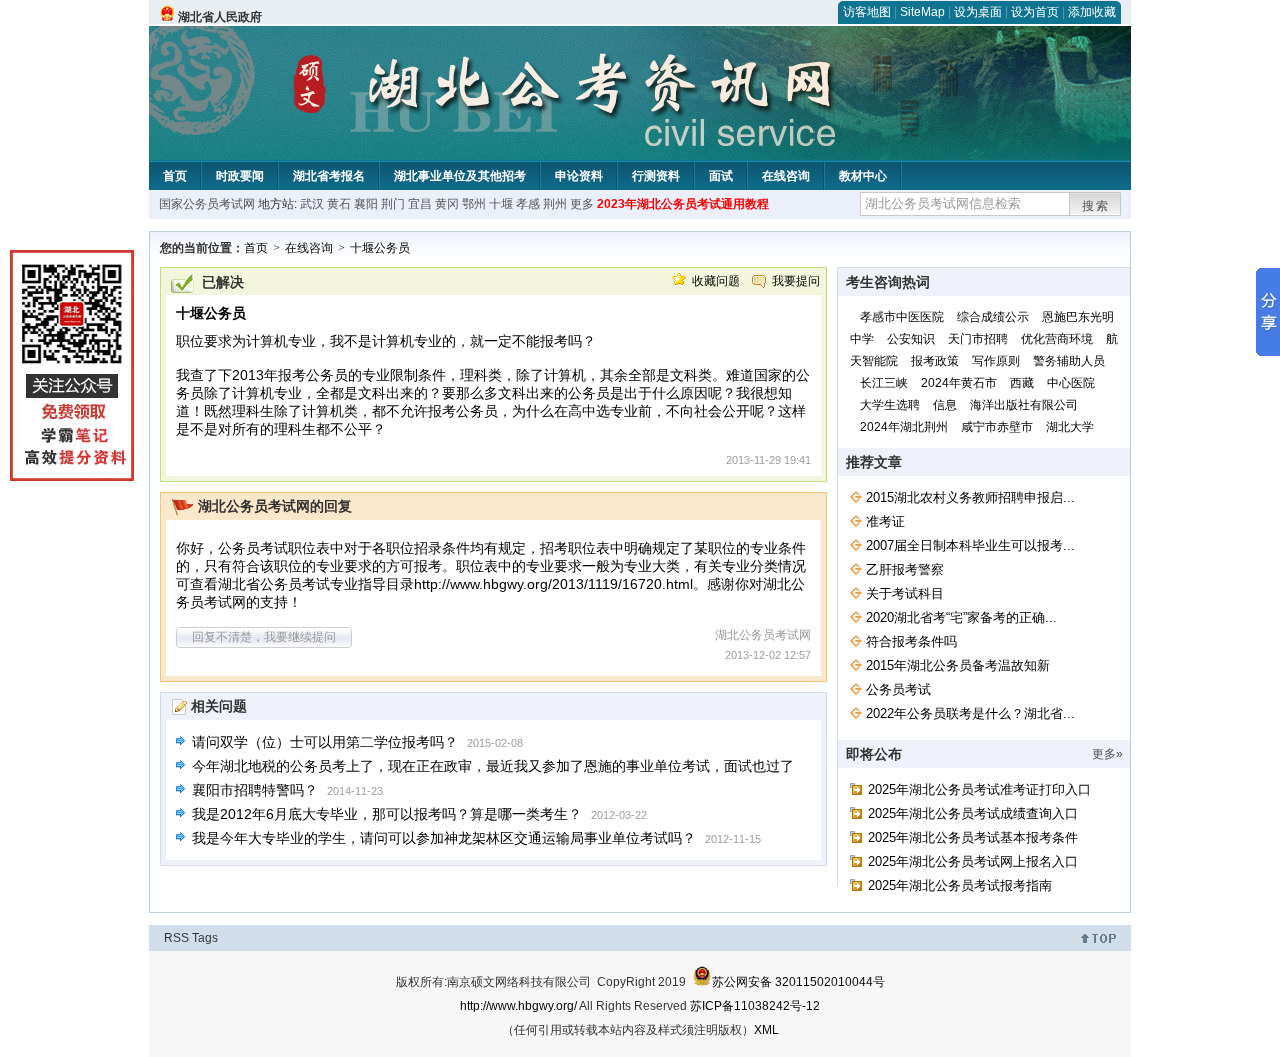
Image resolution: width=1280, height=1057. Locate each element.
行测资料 (656, 176)
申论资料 (579, 176)
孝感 (528, 204)
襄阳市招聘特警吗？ (255, 790)
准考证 (885, 521)
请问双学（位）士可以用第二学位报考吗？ (325, 742)
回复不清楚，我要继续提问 (264, 637)
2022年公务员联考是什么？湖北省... (970, 713)
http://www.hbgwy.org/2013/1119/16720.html (553, 584)
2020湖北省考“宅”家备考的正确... (961, 617)
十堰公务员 (380, 248)
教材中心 (863, 176)
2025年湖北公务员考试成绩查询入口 (973, 813)
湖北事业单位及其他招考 (460, 176)
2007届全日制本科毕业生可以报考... (970, 545)
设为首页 (1035, 12)
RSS (176, 938)
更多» (1107, 754)
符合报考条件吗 (911, 641)
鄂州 (474, 204)
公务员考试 (898, 689)
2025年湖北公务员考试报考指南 (960, 885)
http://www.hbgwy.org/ (518, 1006)
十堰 (501, 204)
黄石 (339, 204)
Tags (205, 938)
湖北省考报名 (329, 176)
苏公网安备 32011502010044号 (798, 982)
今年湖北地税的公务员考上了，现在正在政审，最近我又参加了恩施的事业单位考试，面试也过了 (493, 766)
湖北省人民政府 (220, 17)
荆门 (393, 204)
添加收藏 (1092, 12)
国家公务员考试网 (207, 204)
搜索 (1096, 206)
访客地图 (867, 12)
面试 (721, 176)
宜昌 (420, 204)
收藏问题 (716, 281)
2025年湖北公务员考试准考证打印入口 (979, 789)
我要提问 (796, 281)
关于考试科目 (905, 593)
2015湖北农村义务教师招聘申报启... (970, 497)
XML (766, 1030)
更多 (582, 204)
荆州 (555, 204)
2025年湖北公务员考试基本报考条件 (973, 837)
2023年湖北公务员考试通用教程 (683, 204)
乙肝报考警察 (905, 569)
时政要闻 (240, 176)
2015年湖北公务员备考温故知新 (958, 665)
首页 (175, 176)
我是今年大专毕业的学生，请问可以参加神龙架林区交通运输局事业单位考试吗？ (444, 838)
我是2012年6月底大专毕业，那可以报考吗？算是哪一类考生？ (387, 814)
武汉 (312, 204)
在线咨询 (786, 176)
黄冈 (447, 204)
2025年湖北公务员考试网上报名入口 (973, 861)
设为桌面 (978, 12)
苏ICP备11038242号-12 (755, 1006)
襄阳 (366, 204)
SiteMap (922, 12)
